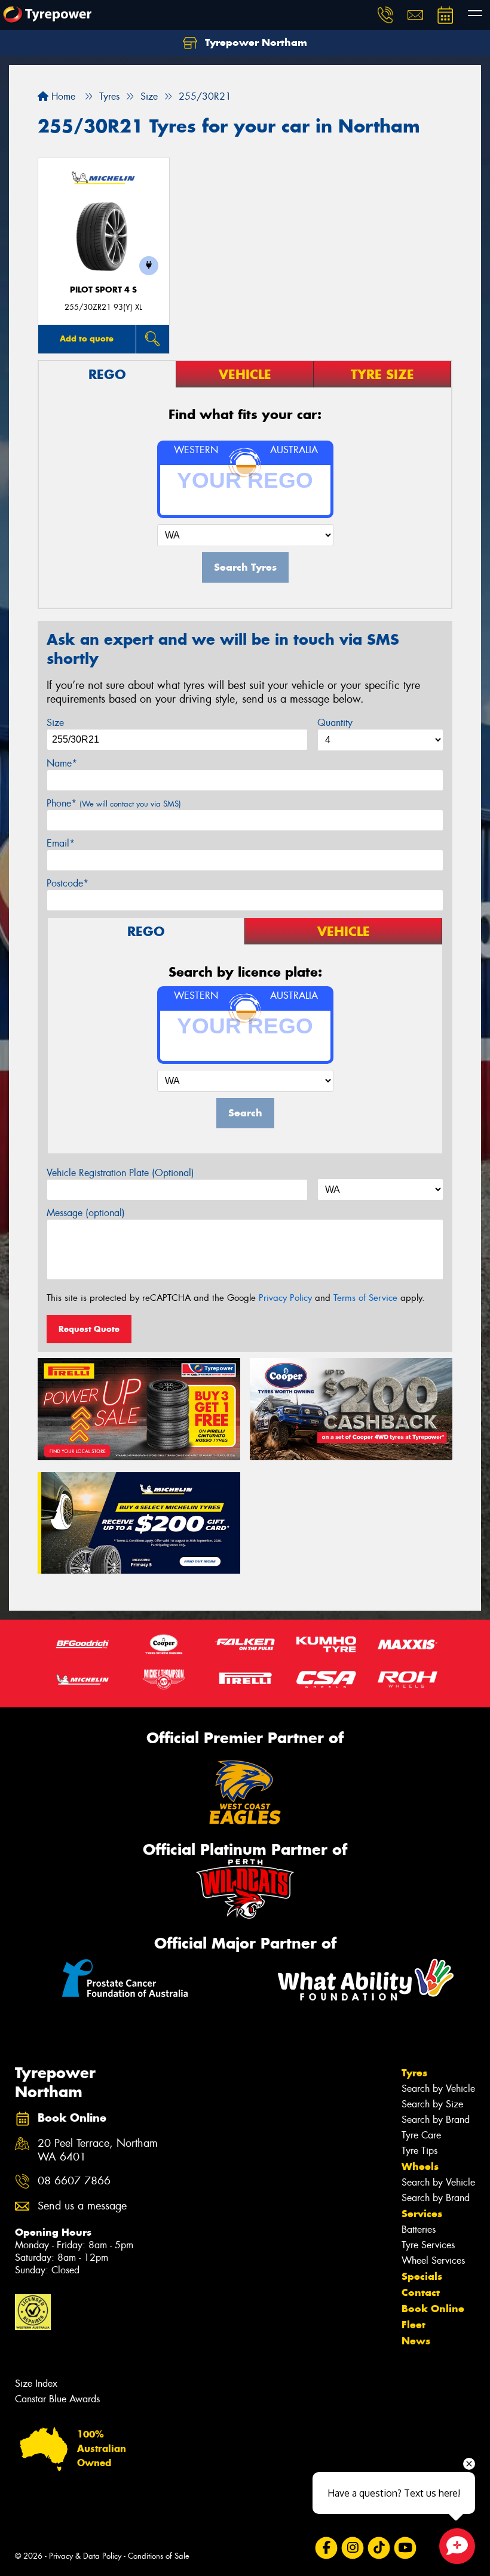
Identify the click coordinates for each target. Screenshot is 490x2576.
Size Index (36, 2383)
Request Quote (89, 1329)
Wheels (420, 2166)
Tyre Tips (419, 2151)
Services (422, 2214)
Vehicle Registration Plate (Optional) (120, 1173)
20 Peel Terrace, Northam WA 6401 (98, 2150)
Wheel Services (433, 2260)
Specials (422, 2276)
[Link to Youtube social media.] (405, 2548)
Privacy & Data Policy (85, 2556)
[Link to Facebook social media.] (326, 2548)
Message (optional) (86, 1213)
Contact (421, 2292)
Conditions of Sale (159, 2556)
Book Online (433, 2309)
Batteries (419, 2229)
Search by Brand (436, 2120)
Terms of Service (365, 1298)
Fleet (414, 2325)
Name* (62, 763)
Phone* (114, 803)
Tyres (414, 2073)
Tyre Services (428, 2245)
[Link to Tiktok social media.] (379, 2548)
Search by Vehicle (438, 2089)
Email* (61, 843)
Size (55, 723)
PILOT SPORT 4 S (103, 290)
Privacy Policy (285, 1298)
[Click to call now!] (385, 15)
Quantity (335, 723)
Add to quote (87, 338)
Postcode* (68, 883)
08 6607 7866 (74, 2181)
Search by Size (432, 2104)
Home (62, 96)
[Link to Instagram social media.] (352, 2548)
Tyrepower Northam (255, 42)
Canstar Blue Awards (57, 2399)
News (416, 2341)
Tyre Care (421, 2135)
